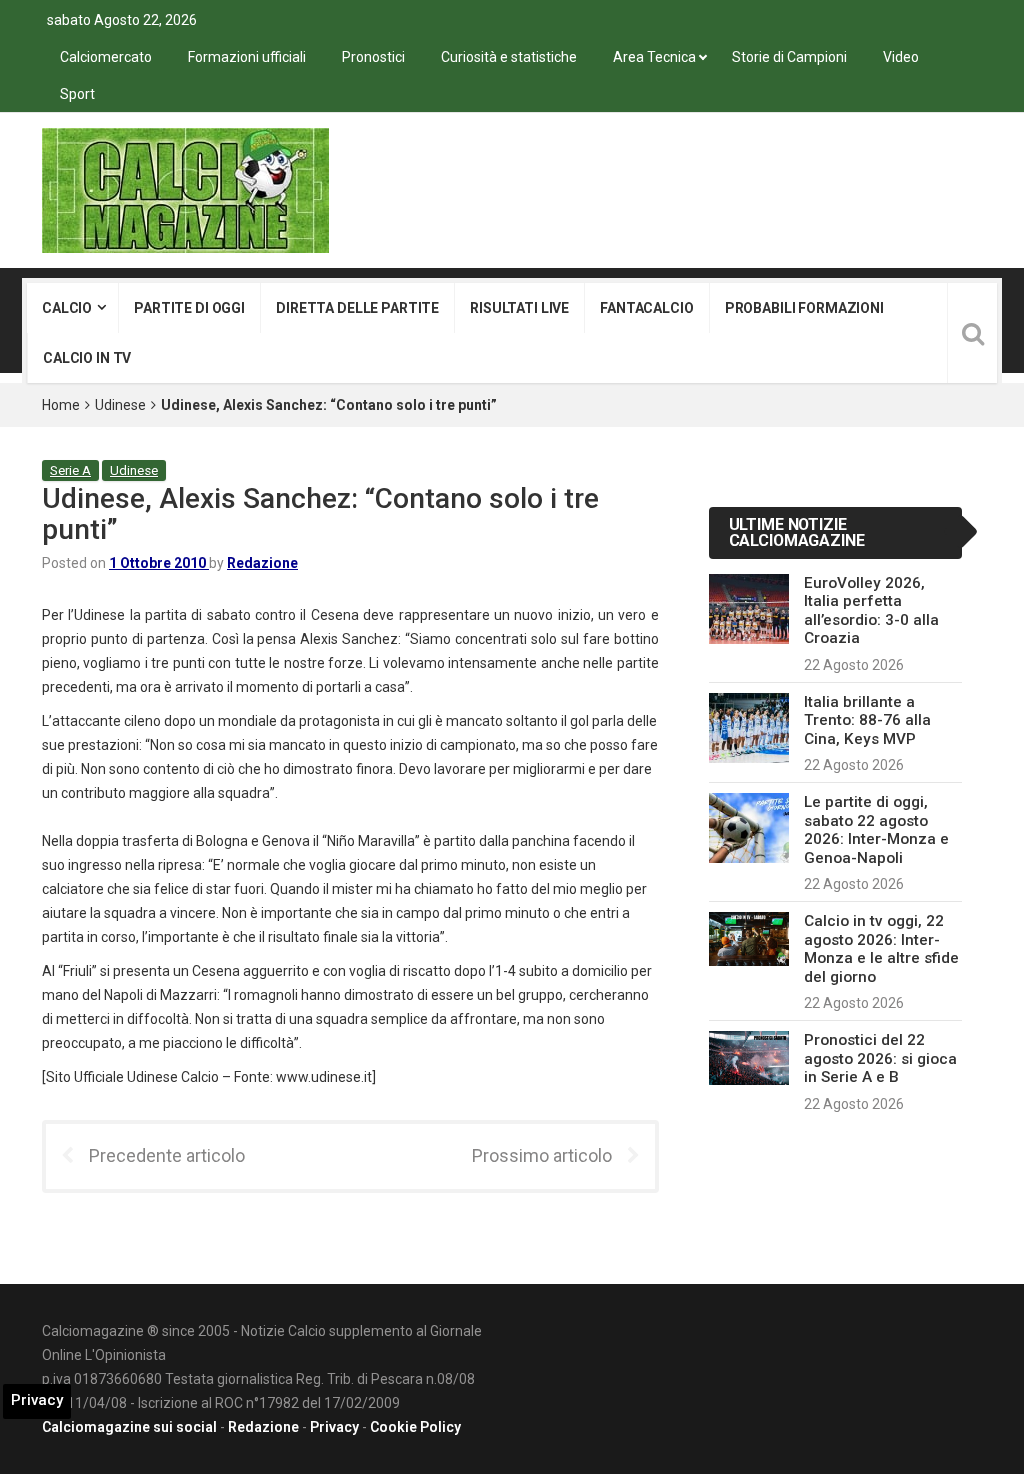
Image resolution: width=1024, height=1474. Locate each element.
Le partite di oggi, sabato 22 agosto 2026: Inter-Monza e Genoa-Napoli (876, 829)
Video (901, 57)
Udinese (120, 405)
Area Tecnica (654, 57)
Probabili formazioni (804, 308)
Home (61, 405)
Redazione (262, 563)
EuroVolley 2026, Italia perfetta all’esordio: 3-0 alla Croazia (871, 610)
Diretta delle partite (357, 308)
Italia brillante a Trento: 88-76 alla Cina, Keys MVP (867, 720)
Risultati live (519, 308)
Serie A (70, 470)
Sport (77, 94)
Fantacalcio (646, 308)
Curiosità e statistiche (509, 57)
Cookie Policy (415, 1427)
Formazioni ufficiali (247, 57)
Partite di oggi (189, 308)
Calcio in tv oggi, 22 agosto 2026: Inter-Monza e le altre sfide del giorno (881, 948)
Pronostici (373, 57)
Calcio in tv (87, 358)
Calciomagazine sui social (129, 1427)
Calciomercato (106, 57)
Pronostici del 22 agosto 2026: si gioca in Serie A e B (880, 1058)
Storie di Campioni (789, 57)
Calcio (67, 308)
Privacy (334, 1427)
